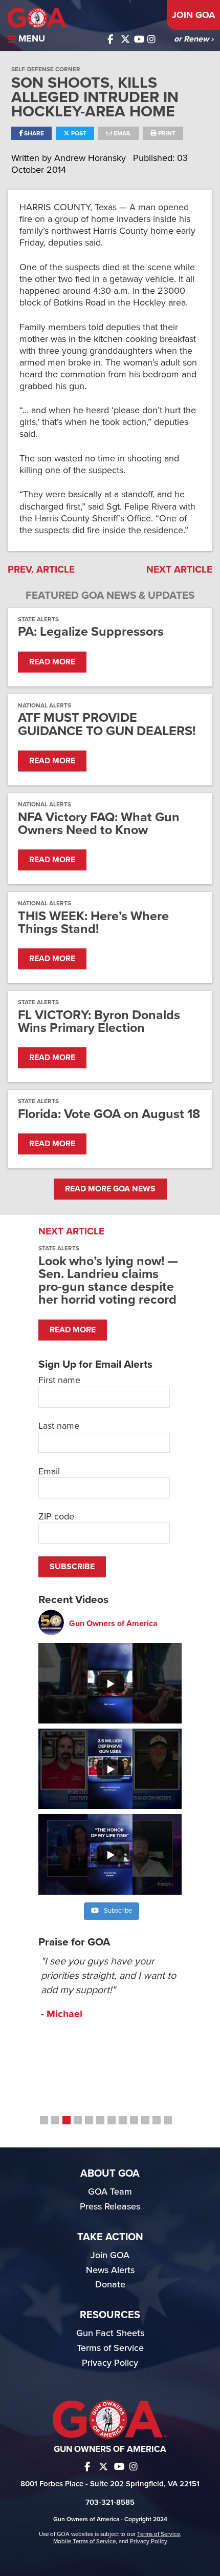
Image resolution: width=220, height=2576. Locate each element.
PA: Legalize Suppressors (91, 632)
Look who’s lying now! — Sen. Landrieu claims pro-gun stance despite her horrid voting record (108, 1281)
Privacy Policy (110, 2363)
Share (33, 133)
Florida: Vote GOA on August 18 (109, 1114)
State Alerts (38, 619)
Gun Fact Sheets (110, 2333)
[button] (44, 2120)
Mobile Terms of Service (84, 2541)
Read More (52, 662)
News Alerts (110, 2270)
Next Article (179, 570)
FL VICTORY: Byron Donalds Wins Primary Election (99, 1022)
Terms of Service (110, 2348)
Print (166, 133)
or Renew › (194, 39)
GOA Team (110, 2192)
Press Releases (110, 2206)
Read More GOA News (110, 1189)
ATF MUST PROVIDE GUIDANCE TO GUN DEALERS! (107, 724)
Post (78, 133)
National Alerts (45, 705)
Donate (110, 2284)
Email (122, 133)
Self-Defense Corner (46, 69)
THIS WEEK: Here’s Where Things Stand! (93, 923)
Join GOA (193, 15)
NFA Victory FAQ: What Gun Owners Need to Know (99, 824)
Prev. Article (41, 570)
